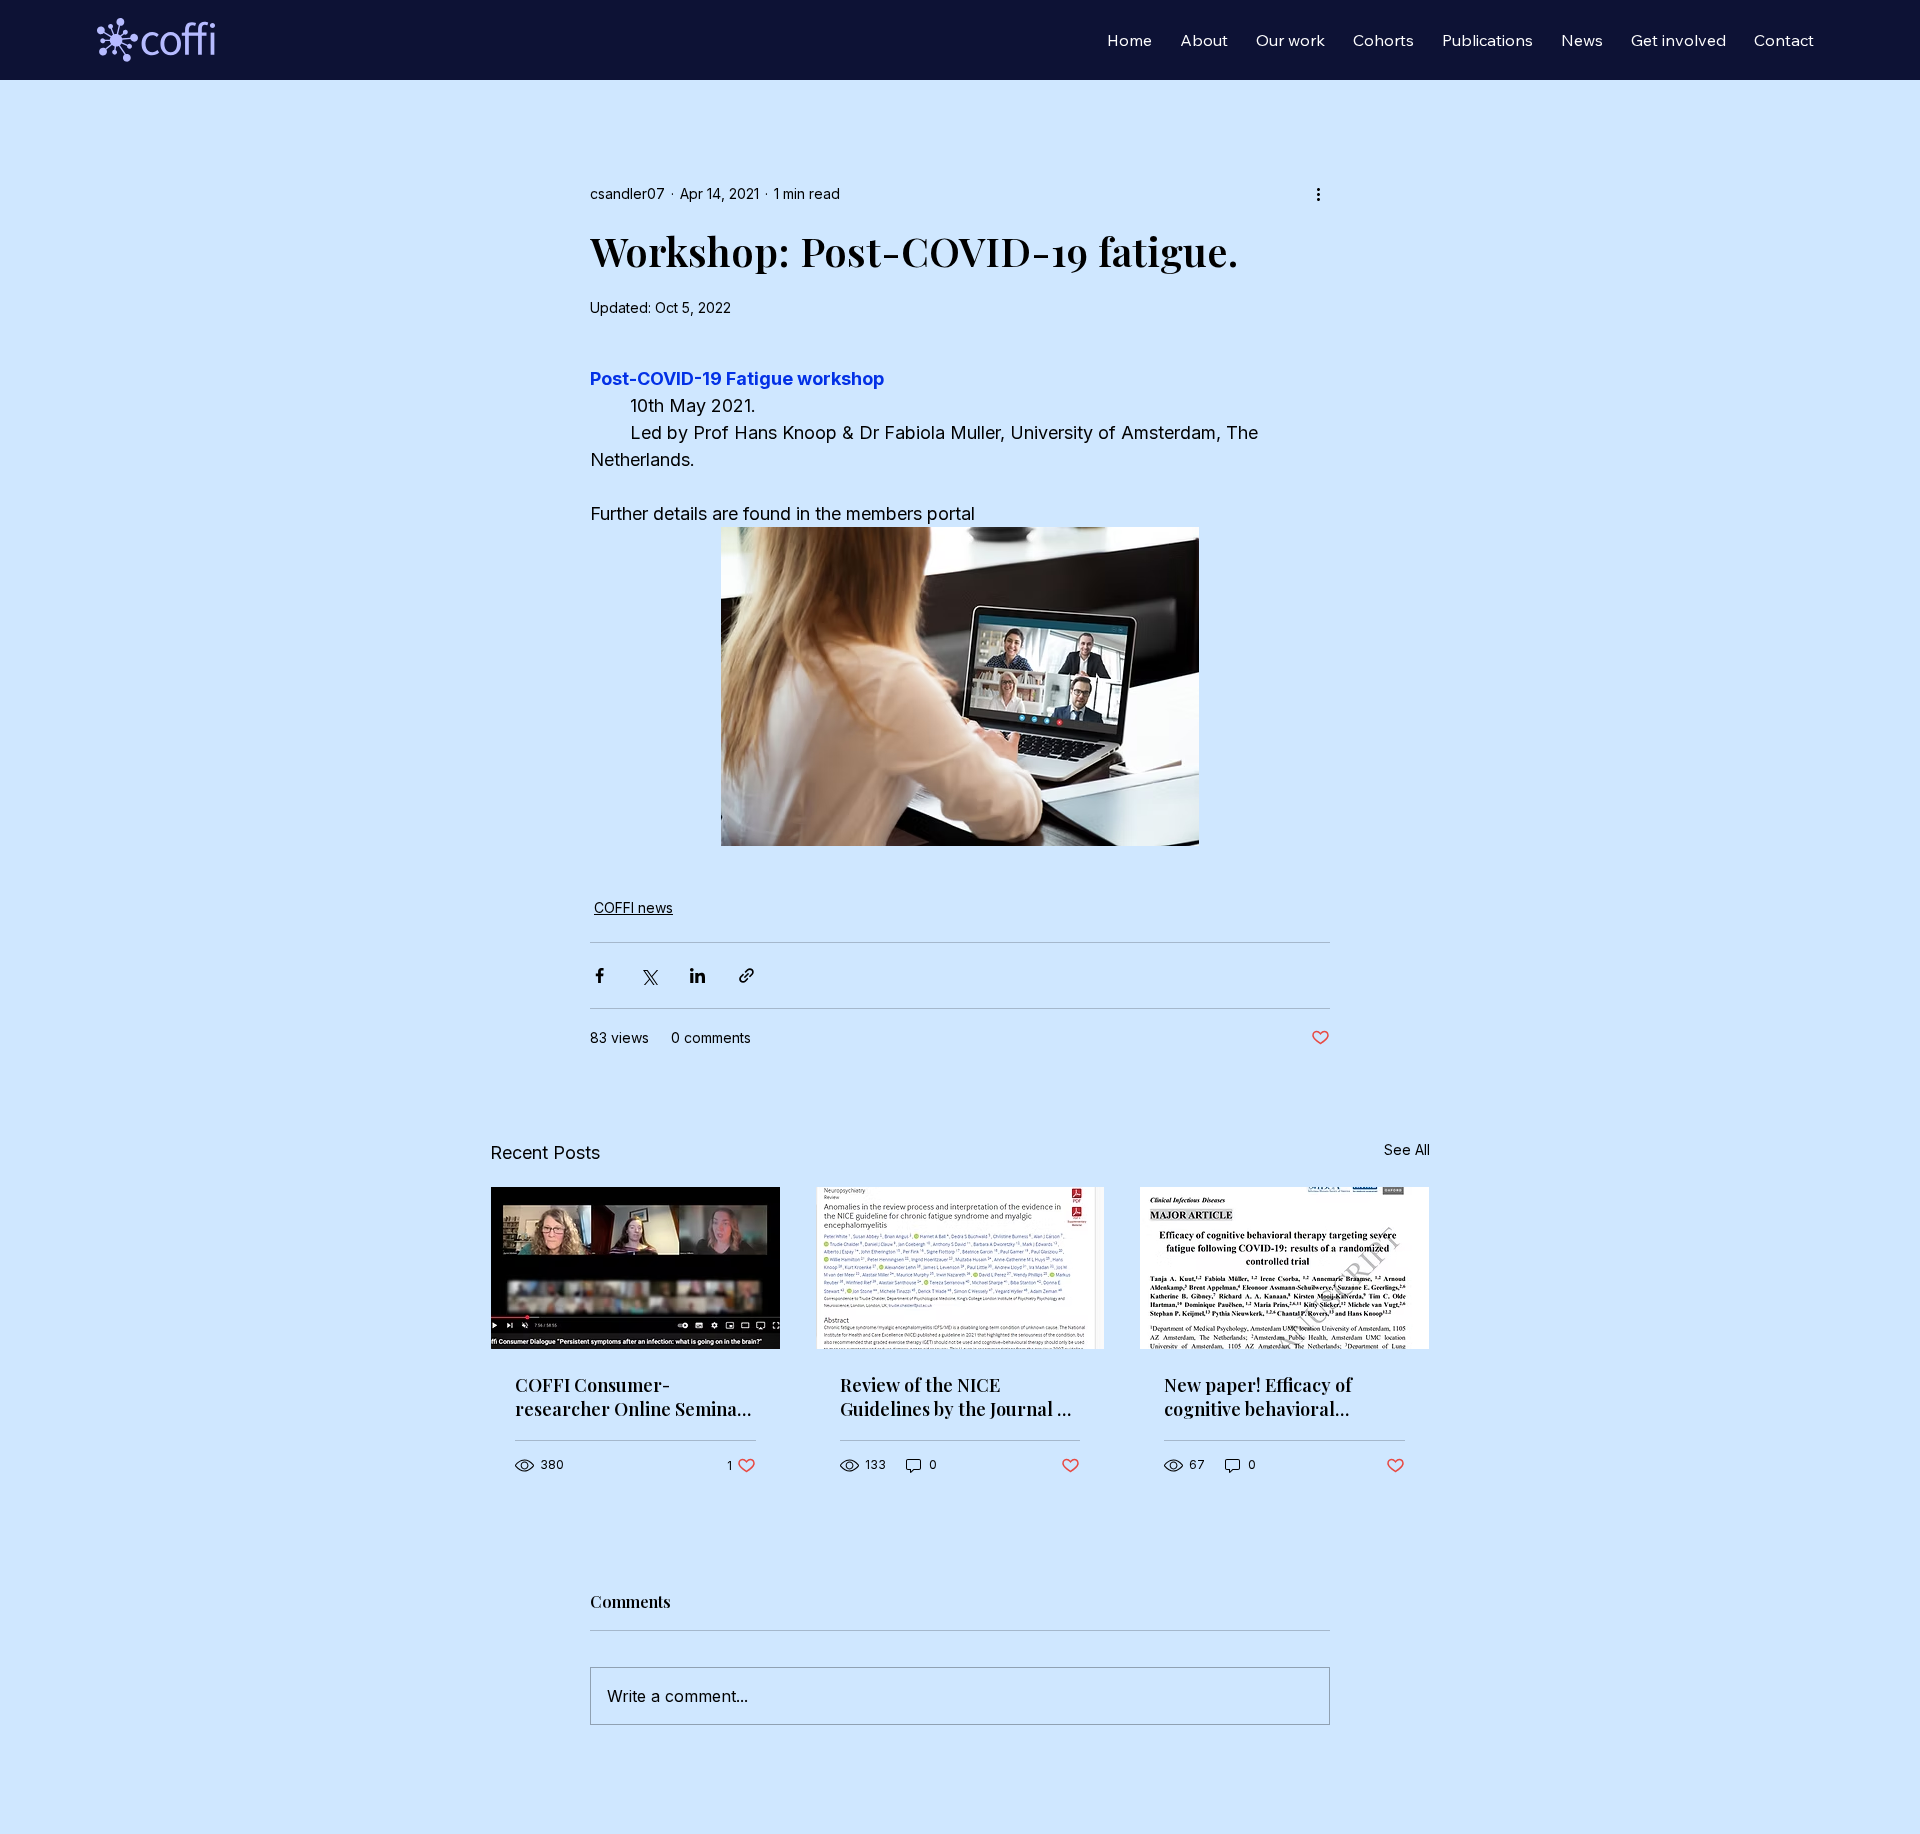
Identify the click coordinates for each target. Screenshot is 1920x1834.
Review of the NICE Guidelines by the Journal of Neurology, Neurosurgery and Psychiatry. (957, 1397)
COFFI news (633, 907)
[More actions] (1318, 193)
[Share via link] (746, 975)
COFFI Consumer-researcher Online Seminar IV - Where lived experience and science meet (632, 1397)
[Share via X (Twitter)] (648, 975)
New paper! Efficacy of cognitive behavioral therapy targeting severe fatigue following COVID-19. (1282, 1397)
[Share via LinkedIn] (697, 975)
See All (1407, 1149)
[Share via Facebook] (599, 975)
